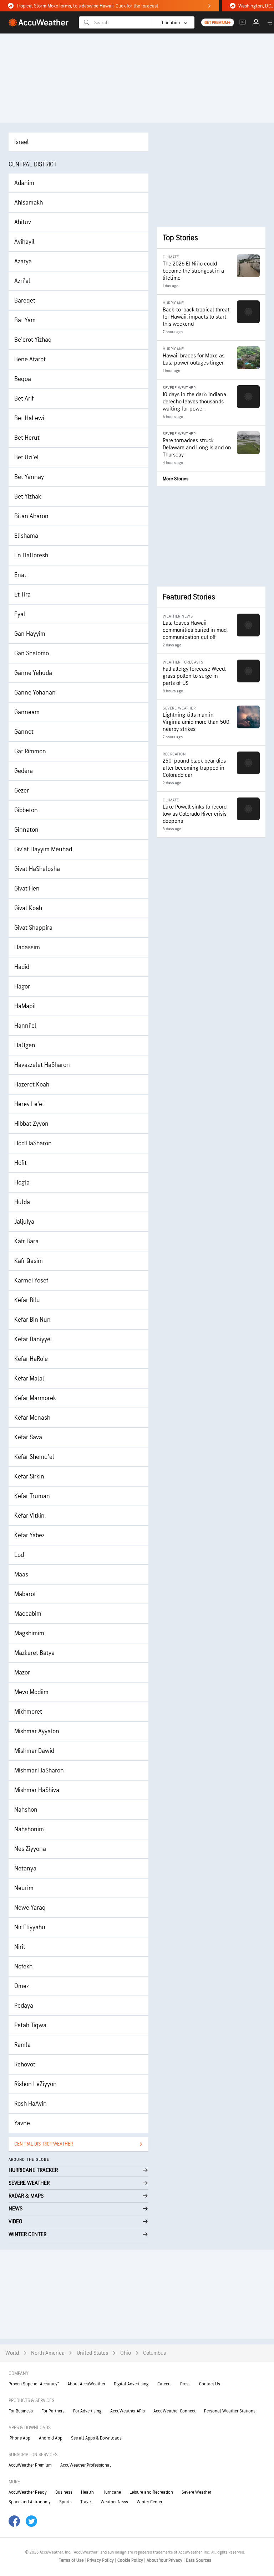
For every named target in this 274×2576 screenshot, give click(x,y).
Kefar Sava (28, 1437)
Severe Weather (196, 2492)
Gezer (22, 791)
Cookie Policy (131, 2560)
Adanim (24, 183)
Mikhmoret (28, 1712)
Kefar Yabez (29, 1535)
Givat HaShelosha (37, 869)
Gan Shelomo (32, 653)
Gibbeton (26, 810)
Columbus (154, 2353)
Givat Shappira (33, 928)
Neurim (24, 1888)
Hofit (21, 1163)
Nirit (20, 1947)
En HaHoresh (31, 555)
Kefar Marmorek (35, 1398)
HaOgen (25, 1045)
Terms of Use (72, 2560)
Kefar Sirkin (29, 1477)
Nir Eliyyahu (30, 1927)
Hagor (22, 987)
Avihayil (24, 242)
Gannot (24, 732)
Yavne (22, 2123)
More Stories (176, 479)
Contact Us (210, 2384)
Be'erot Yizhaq (33, 340)
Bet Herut (27, 438)
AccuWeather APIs (128, 2411)
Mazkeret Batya (34, 1653)
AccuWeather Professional (86, 2465)
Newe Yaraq (30, 1908)
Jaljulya (24, 1222)
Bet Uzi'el (27, 457)
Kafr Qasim (29, 1261)
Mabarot (25, 1594)
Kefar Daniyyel (33, 1339)
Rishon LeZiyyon (35, 2084)
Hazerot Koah (32, 1085)
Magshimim (29, 1633)
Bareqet (25, 301)
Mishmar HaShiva (37, 1790)
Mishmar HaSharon (39, 1770)
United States (92, 2353)
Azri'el (22, 281)
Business (64, 2492)
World (12, 2353)
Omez (22, 1986)
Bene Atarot (30, 359)
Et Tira (22, 595)
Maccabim (28, 1614)
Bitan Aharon (31, 516)
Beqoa (23, 379)
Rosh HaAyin (31, 2104)
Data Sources (199, 2560)
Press (185, 2384)
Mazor (22, 1672)
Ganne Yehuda (33, 673)
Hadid (22, 967)
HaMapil (25, 1006)
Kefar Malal (29, 1379)
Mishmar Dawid (34, 1751)
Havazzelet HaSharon (42, 1065)
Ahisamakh (29, 203)
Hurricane (112, 2492)
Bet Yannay (29, 477)
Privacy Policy (101, 2560)
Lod (19, 1555)
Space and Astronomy (30, 2502)
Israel (22, 142)
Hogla (22, 1183)
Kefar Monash (32, 1418)
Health (87, 2492)
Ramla (22, 2045)
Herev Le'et (29, 1104)
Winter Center (149, 2502)
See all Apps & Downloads (96, 2438)
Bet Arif (24, 399)
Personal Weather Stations (230, 2411)
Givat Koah (28, 908)
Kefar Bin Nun (32, 1320)
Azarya (23, 261)
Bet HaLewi (29, 418)
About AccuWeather (86, 2384)
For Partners (53, 2411)
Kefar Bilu (27, 1300)
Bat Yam (25, 320)
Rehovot (25, 2064)
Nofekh (23, 1966)
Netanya (25, 1868)
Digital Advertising (131, 2384)
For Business (21, 2411)
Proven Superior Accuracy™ (34, 2384)
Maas (21, 1574)
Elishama (26, 536)
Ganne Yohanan (35, 693)
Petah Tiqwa (30, 2025)
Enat (20, 575)
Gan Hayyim (30, 634)
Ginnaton (26, 830)
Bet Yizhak (28, 497)
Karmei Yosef (31, 1281)
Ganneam (27, 712)
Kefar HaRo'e (31, 1359)
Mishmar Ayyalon (37, 1731)
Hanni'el (25, 1026)
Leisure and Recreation (151, 2492)
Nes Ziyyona (30, 1849)
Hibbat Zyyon (31, 1124)
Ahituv (23, 222)
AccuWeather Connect (174, 2411)
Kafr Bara (26, 1241)
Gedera (24, 771)
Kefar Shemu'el (34, 1457)
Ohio (126, 2353)
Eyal (20, 614)
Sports (65, 2502)
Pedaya (24, 2006)
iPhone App (19, 2438)
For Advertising (87, 2411)
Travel (86, 2502)
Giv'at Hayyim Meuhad (43, 849)
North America (48, 2353)
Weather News (114, 2502)
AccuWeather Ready (28, 2492)
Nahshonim (29, 1829)
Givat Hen (27, 889)
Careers (164, 2384)
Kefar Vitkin (29, 1516)
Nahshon (26, 1810)
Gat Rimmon (30, 751)
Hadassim (27, 947)
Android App (51, 2438)
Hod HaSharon (33, 1143)
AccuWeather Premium (30, 2465)
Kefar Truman (32, 1496)
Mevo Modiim (31, 1692)
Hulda (22, 1202)
